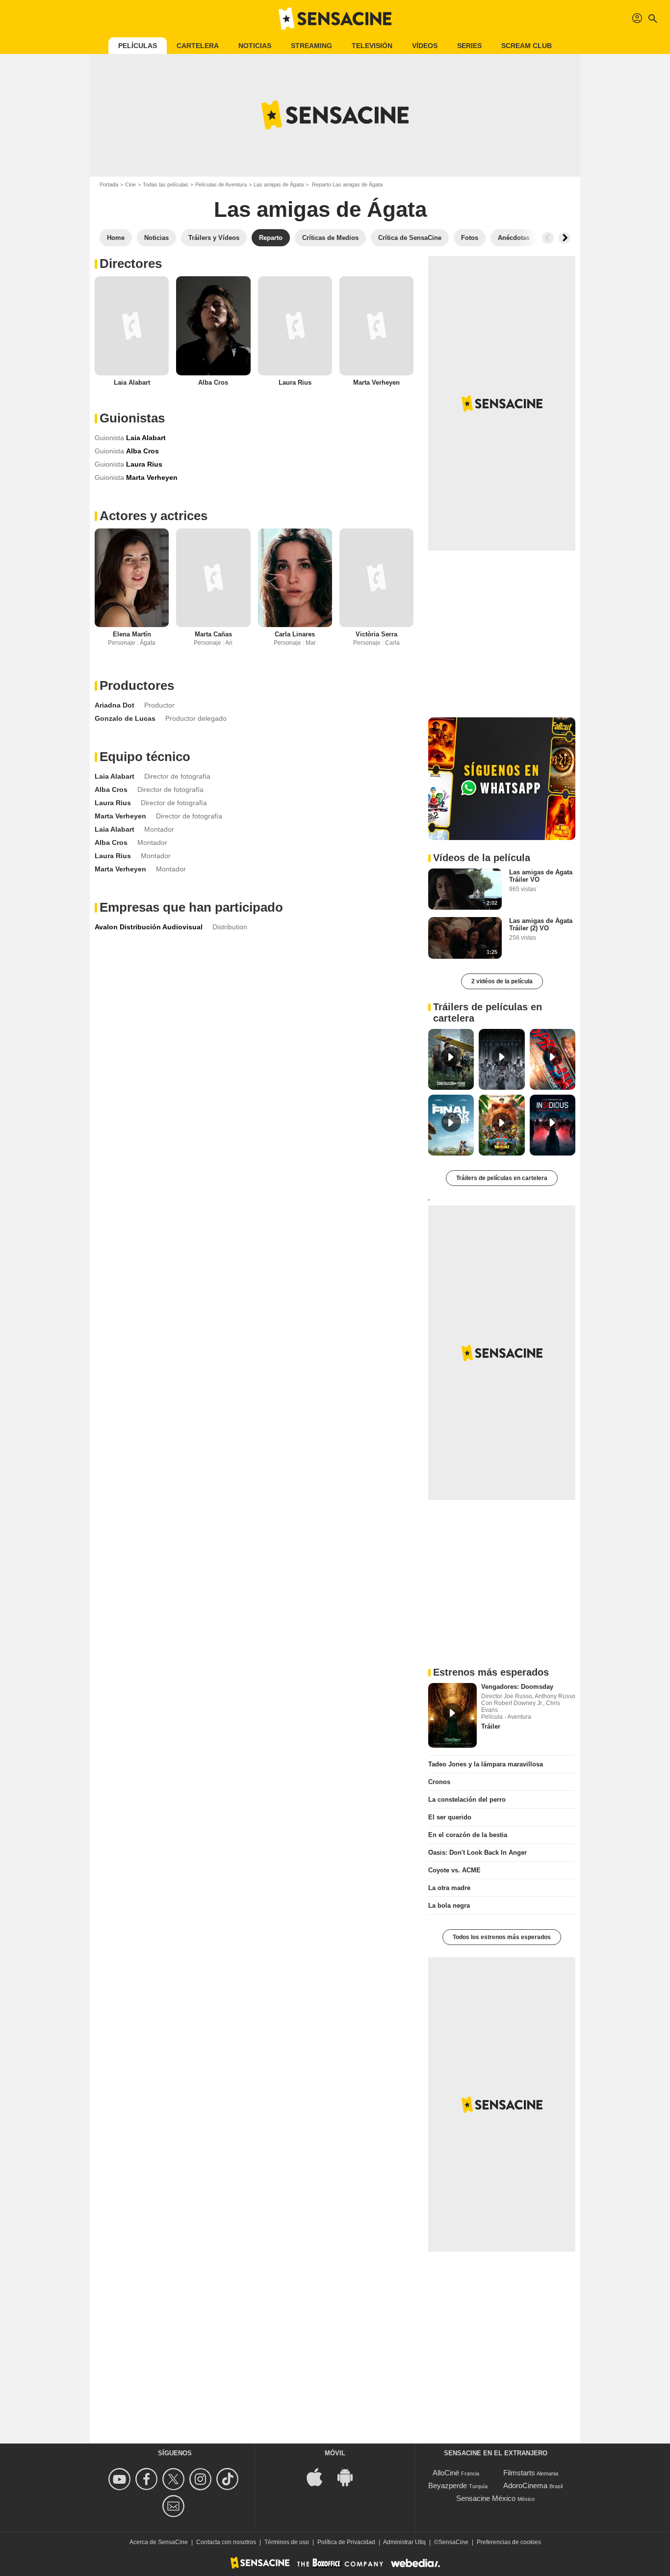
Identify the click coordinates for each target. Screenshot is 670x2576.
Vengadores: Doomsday (517, 1687)
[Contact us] (175, 2506)
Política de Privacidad (346, 2542)
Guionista (109, 438)
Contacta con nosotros (226, 2542)
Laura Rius (295, 382)
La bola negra (449, 1906)
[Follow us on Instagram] (202, 2479)
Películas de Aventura (221, 184)
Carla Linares (295, 634)
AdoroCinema (525, 2485)
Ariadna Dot (115, 705)
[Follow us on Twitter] (175, 2479)
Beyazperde (448, 2485)
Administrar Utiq (404, 2542)
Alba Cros (213, 382)
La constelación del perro (467, 1800)
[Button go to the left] (548, 238)
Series (469, 46)
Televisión (372, 46)
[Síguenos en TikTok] (229, 2479)
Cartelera (198, 46)
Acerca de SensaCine (159, 2542)
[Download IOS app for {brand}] (320, 2477)
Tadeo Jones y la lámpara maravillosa (486, 1764)
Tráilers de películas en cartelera (502, 1178)
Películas (138, 46)
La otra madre (449, 1888)
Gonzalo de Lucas (125, 718)
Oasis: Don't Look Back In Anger (477, 1853)
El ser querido (450, 1817)
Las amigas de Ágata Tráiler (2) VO (541, 924)
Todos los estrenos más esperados (502, 1937)
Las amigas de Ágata (279, 184)
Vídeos (425, 46)
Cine (130, 184)
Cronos (439, 1782)
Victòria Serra (376, 634)
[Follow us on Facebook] (148, 2479)
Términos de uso (287, 2542)
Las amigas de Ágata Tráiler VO (541, 876)
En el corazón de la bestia (468, 1835)
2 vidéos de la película (502, 981)
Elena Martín (132, 634)
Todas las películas (166, 184)
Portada (109, 184)
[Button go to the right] (565, 238)
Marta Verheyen (376, 382)
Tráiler (491, 1726)
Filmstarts (519, 2473)
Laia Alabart (132, 382)
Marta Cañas (213, 634)
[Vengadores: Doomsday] (452, 1715)
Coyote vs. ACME (454, 1870)
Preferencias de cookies (509, 2542)
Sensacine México (486, 2498)
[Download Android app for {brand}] (350, 2477)
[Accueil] (335, 19)
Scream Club (527, 46)
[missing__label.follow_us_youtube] (121, 2479)
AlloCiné (446, 2473)
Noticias (255, 46)
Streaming (311, 46)
